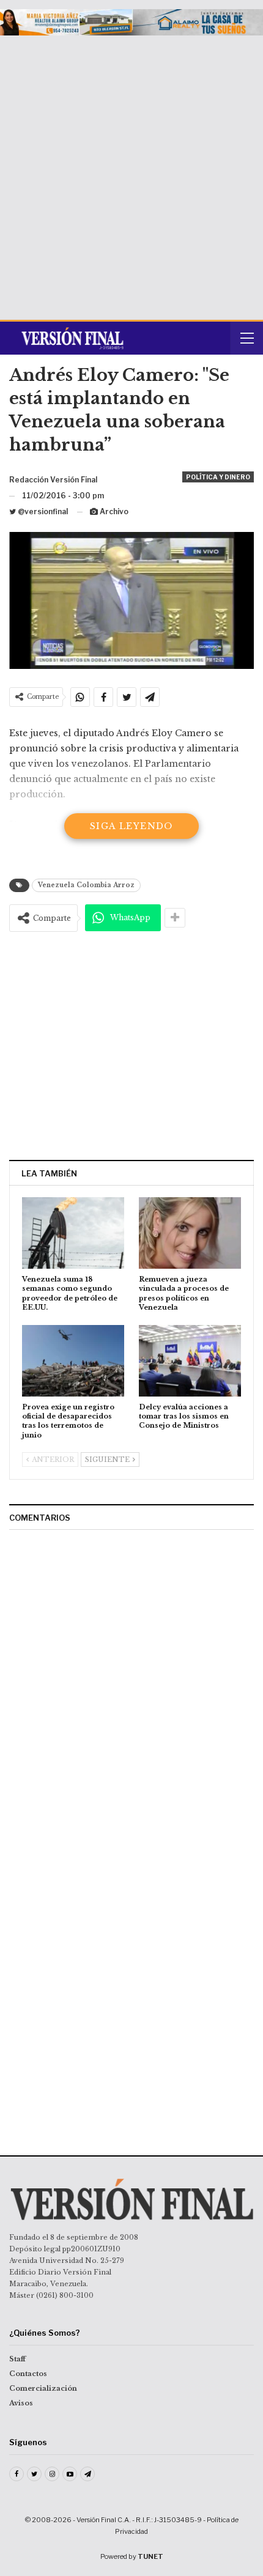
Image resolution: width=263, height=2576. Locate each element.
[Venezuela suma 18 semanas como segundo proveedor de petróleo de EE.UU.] (73, 1233)
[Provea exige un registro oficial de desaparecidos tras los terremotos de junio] (73, 1361)
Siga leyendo (131, 826)
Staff (17, 2359)
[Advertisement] (131, 173)
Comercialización (43, 2388)
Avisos (21, 2403)
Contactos (28, 2374)
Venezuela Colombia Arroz (86, 885)
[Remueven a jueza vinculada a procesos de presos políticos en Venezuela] (190, 1233)
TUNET (150, 2556)
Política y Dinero (218, 477)
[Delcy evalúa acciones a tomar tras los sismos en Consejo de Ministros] (190, 1361)
